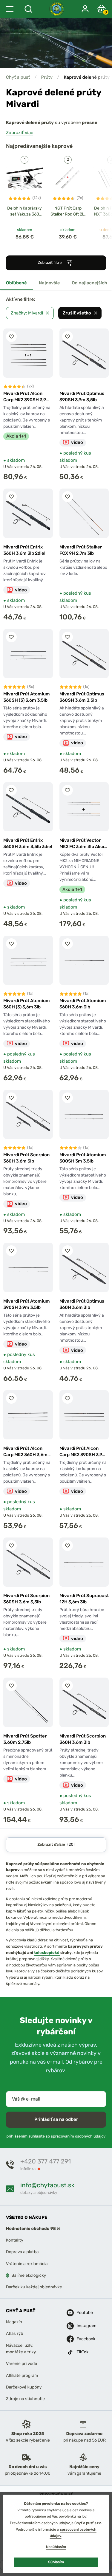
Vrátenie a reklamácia (27, 2263)
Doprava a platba (22, 2252)
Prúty (47, 77)
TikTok (82, 2352)
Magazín (14, 2322)
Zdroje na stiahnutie (25, 2399)
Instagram (82, 2325)
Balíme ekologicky (29, 2275)
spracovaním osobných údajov (78, 2136)
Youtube (82, 2312)
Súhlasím (56, 2562)
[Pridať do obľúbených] (11, 337)
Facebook (82, 2339)
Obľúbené (16, 283)
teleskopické (47, 1953)
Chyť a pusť (18, 77)
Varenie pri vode (22, 2364)
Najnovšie (49, 283)
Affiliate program (22, 2375)
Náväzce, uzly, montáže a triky (21, 2348)
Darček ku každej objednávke (34, 2287)
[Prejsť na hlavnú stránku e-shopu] (57, 9)
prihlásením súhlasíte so (56, 2136)
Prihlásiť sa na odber (56, 2119)
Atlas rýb (15, 2334)
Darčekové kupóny (24, 2387)
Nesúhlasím (56, 2547)
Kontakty (15, 2240)
